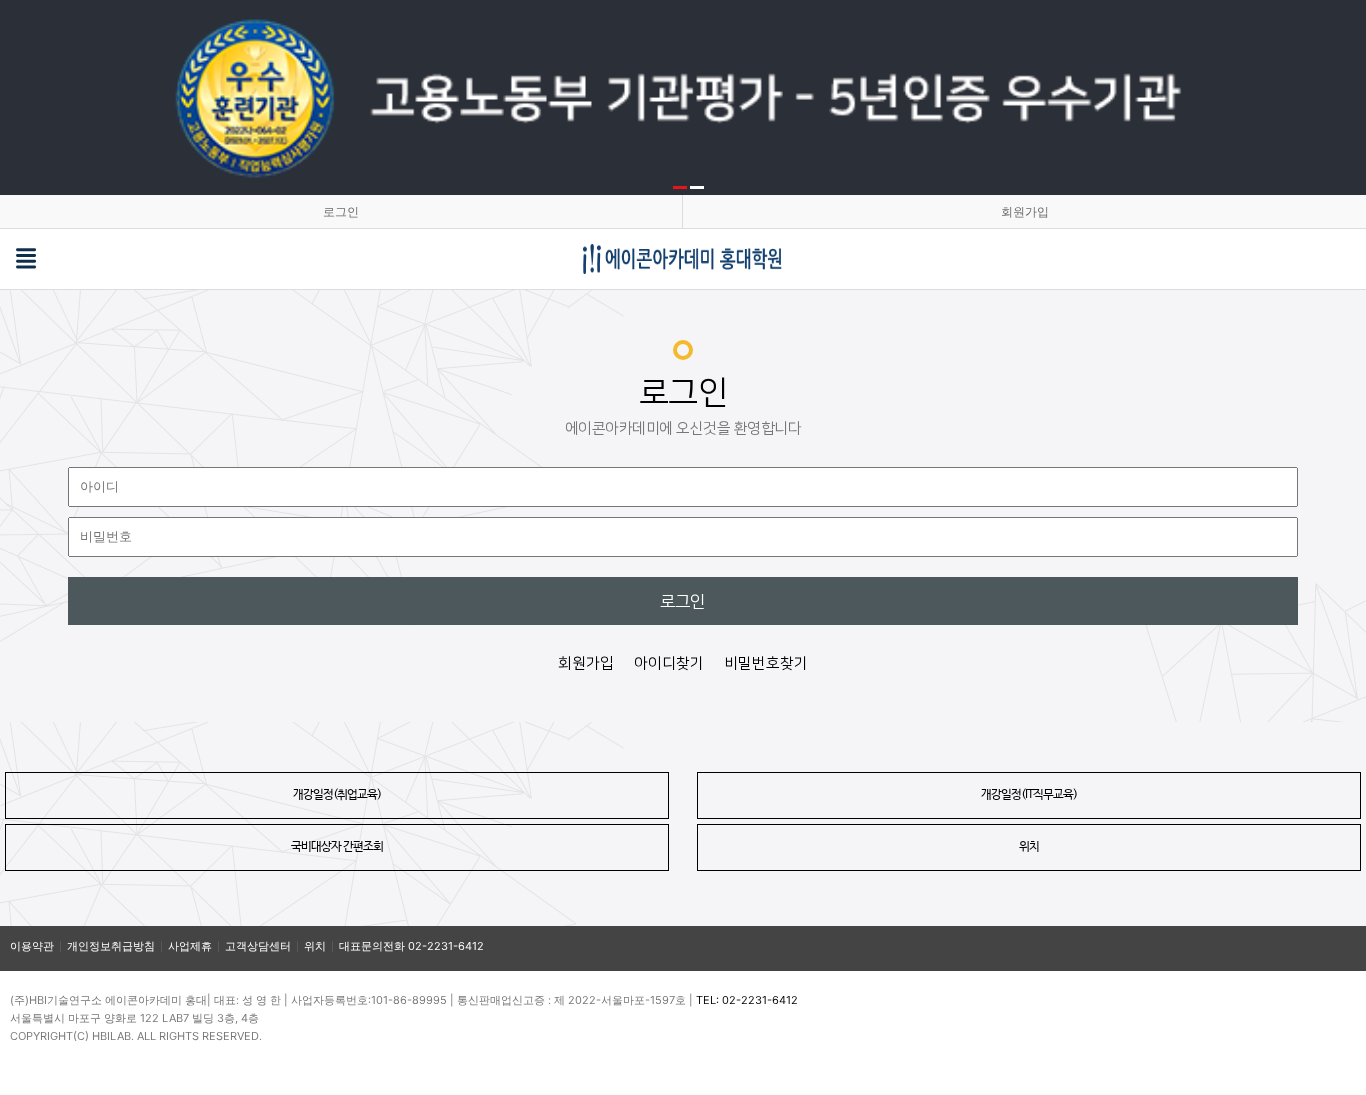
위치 (1029, 847)
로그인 (341, 211)
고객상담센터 (258, 946)
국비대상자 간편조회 (337, 847)
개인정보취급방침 (111, 946)
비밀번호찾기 (766, 663)
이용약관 (32, 946)
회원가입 (1025, 211)
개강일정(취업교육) (337, 795)
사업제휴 (190, 946)
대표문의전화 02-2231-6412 (411, 946)
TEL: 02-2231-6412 (747, 1000)
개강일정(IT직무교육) (1029, 795)
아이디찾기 (669, 663)
